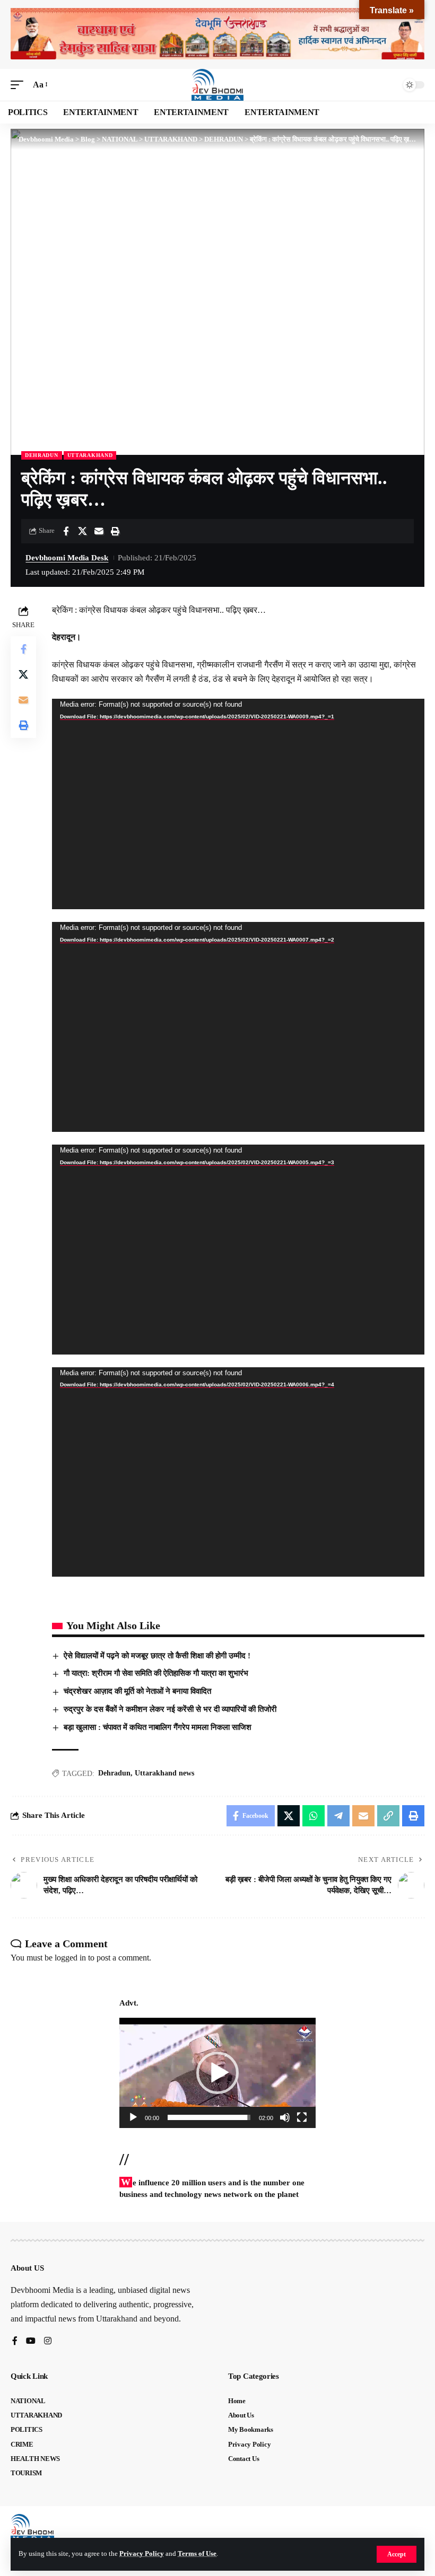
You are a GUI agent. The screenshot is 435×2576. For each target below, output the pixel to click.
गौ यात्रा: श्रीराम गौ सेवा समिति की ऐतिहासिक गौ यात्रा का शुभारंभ (156, 1673)
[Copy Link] (388, 1816)
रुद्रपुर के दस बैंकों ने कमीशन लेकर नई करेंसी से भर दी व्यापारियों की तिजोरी (170, 1709)
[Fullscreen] (302, 2117)
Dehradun (114, 1773)
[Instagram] (48, 2341)
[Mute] (285, 2117)
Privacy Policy (142, 2554)
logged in (70, 1958)
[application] (238, 804)
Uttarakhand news (164, 1773)
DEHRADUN (42, 455)
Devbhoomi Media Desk (67, 558)
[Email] (99, 531)
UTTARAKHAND (90, 455)
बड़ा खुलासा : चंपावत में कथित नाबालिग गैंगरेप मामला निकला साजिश (158, 1727)
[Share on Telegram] (338, 1816)
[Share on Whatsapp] (314, 1816)
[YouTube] (31, 2341)
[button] (397, 2554)
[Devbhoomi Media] (217, 85)
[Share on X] (82, 531)
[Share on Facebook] (66, 531)
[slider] (209, 2117)
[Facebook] (15, 2341)
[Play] (133, 2117)
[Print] (115, 531)
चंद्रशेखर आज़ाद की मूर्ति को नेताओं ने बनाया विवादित (137, 1691)
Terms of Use (197, 2554)
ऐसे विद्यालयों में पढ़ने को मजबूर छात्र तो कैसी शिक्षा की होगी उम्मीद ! (157, 1656)
